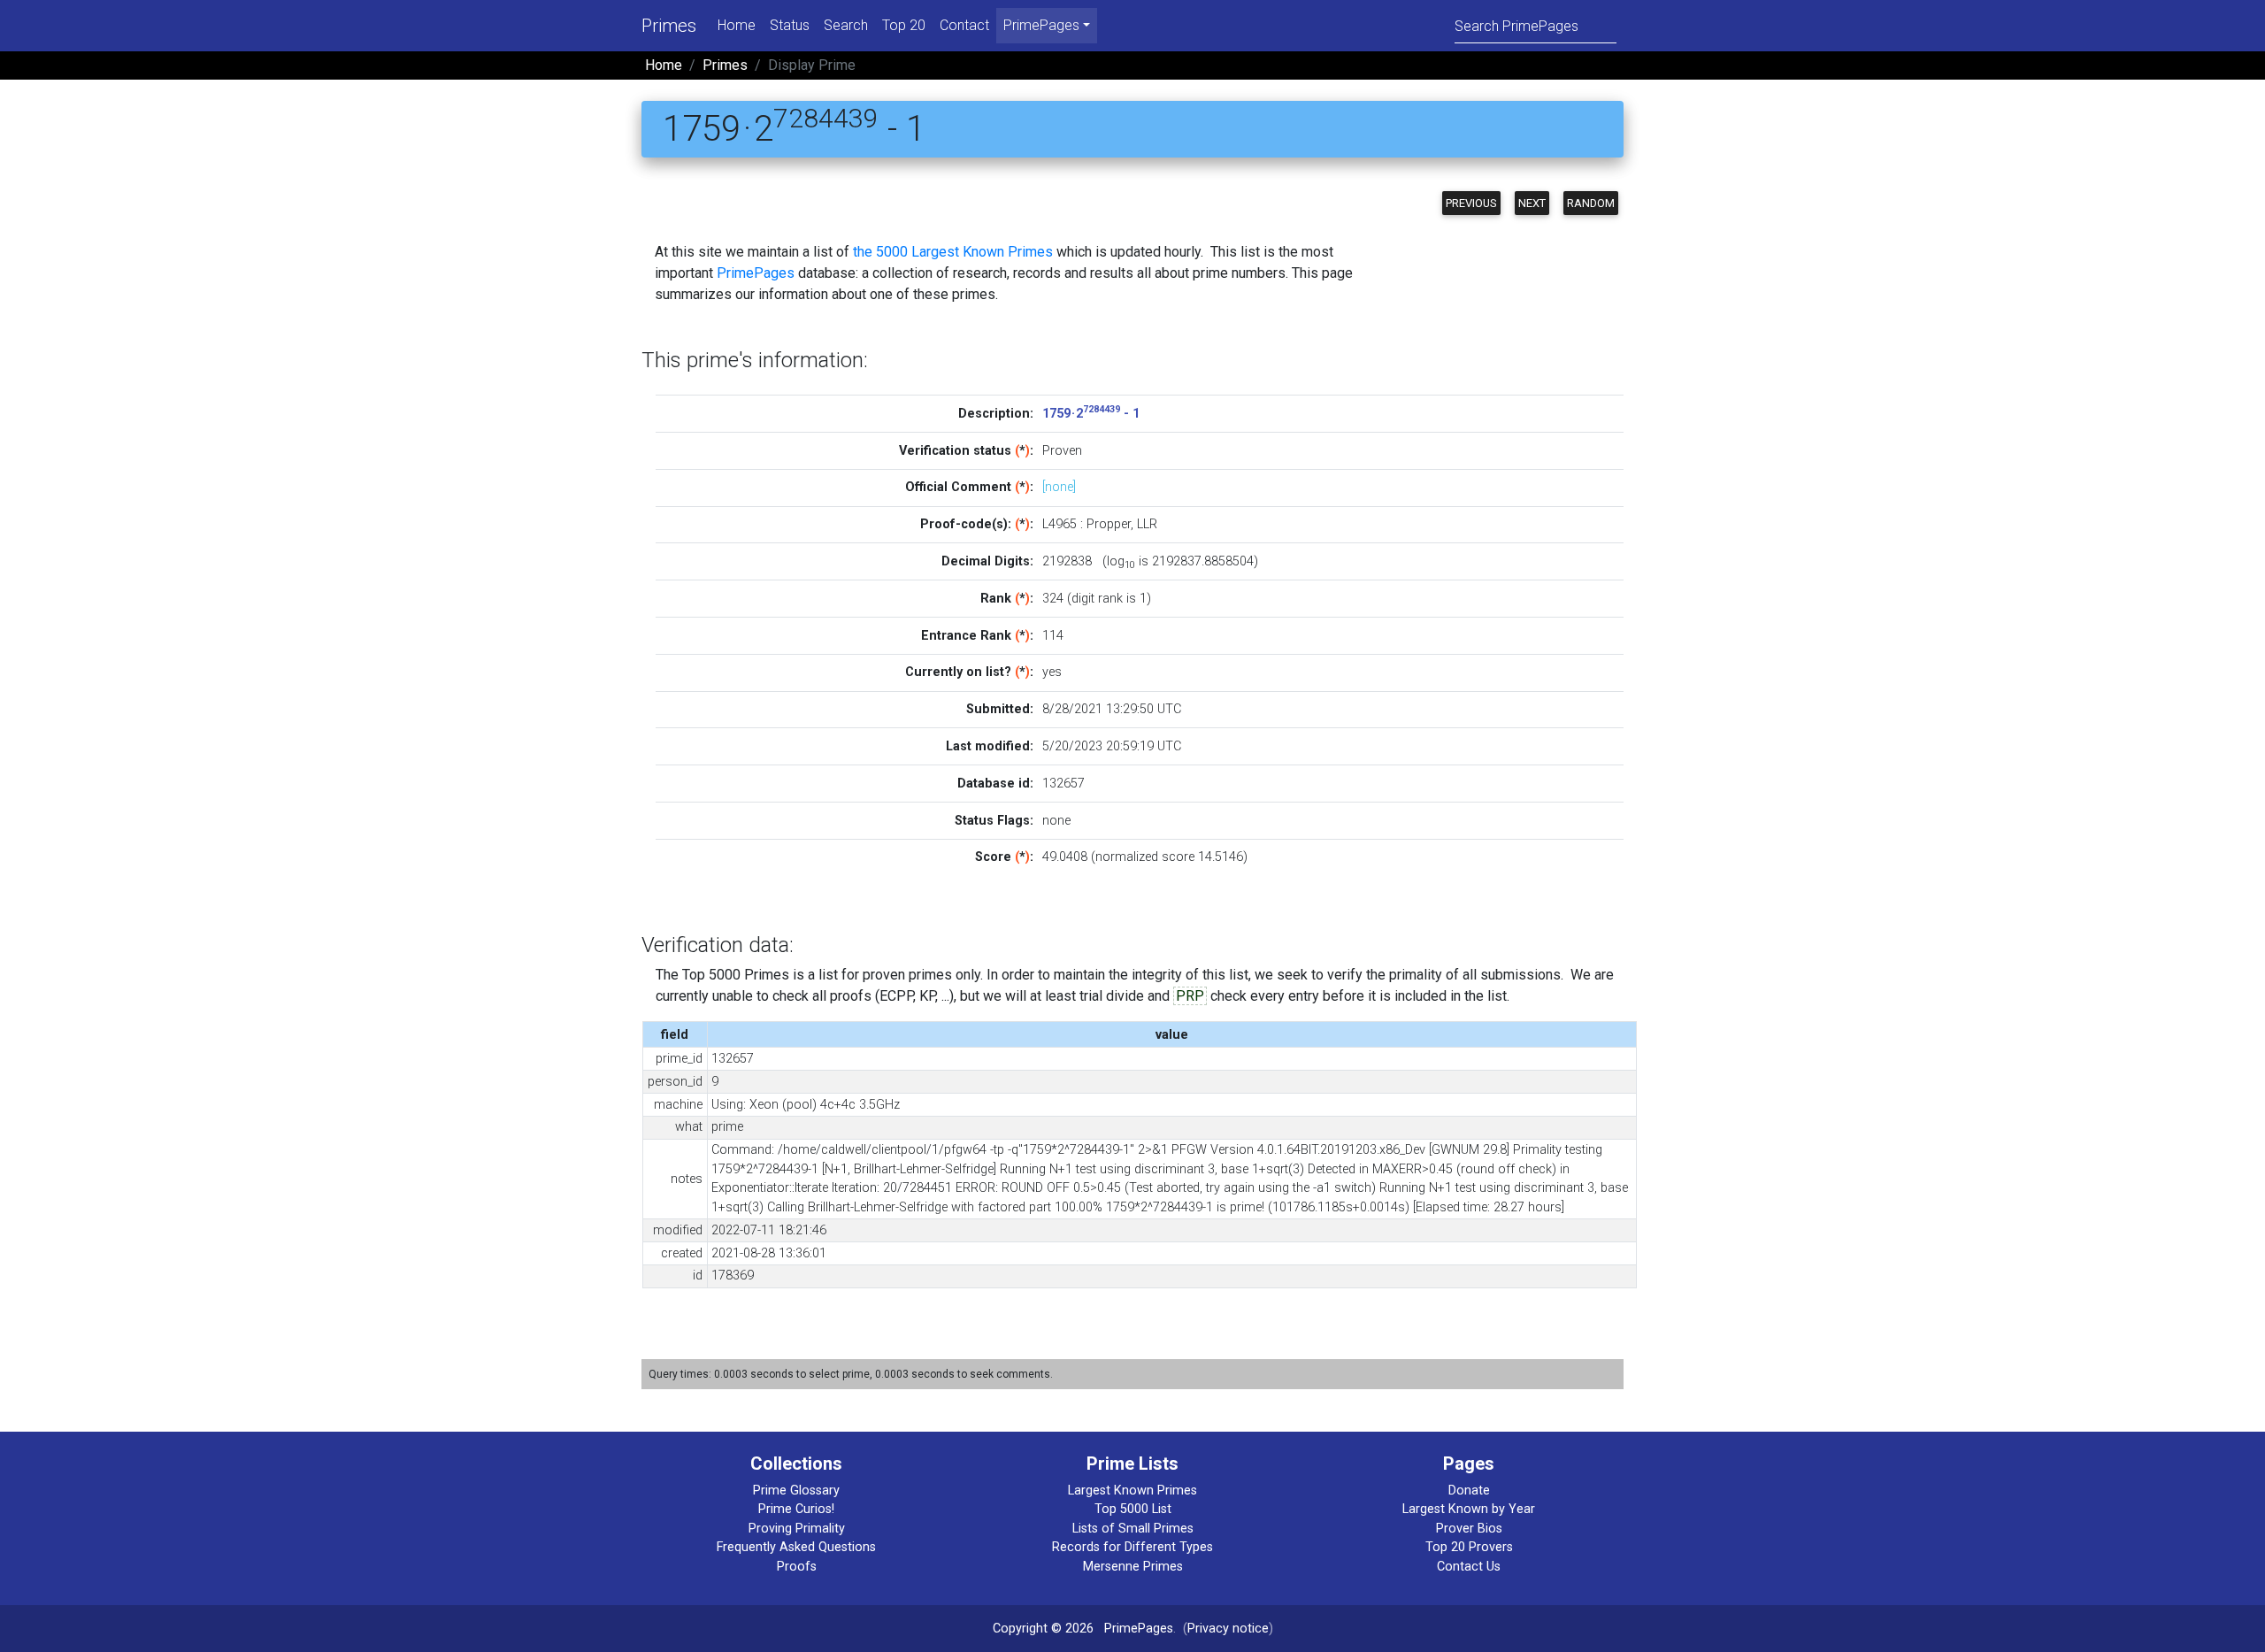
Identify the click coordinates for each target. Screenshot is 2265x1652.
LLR (1147, 524)
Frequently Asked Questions (796, 1547)
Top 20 (904, 25)
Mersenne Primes (1133, 1567)
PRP (1190, 996)
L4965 (1060, 524)
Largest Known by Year (1469, 1509)
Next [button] (1532, 203)
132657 (1063, 784)
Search (846, 25)
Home (737, 25)
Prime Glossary (796, 1491)
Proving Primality (797, 1529)
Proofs (797, 1567)
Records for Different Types (1132, 1547)
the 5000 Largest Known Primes (953, 252)
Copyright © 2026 (1043, 1629)
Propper (1109, 524)
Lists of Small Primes (1133, 1529)
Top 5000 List (1133, 1509)
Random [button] (1591, 203)
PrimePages (756, 273)
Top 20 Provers (1469, 1547)
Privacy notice (1228, 1629)
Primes (669, 26)
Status (790, 25)
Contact (964, 25)
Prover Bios (1469, 1529)
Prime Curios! (796, 1509)
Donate (1469, 1491)
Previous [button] (1471, 203)
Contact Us (1469, 1567)
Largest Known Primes (1132, 1491)
